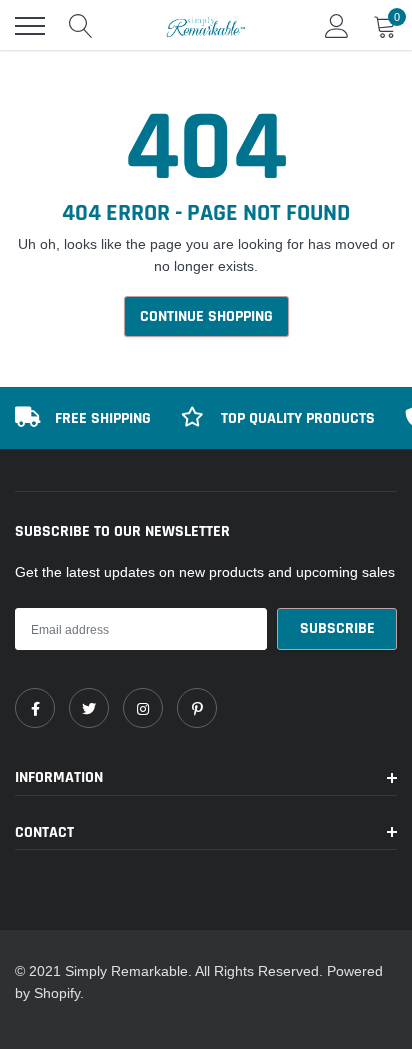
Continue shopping (206, 316)
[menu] (30, 26)
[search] (81, 26)
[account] (337, 26)
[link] (35, 708)
